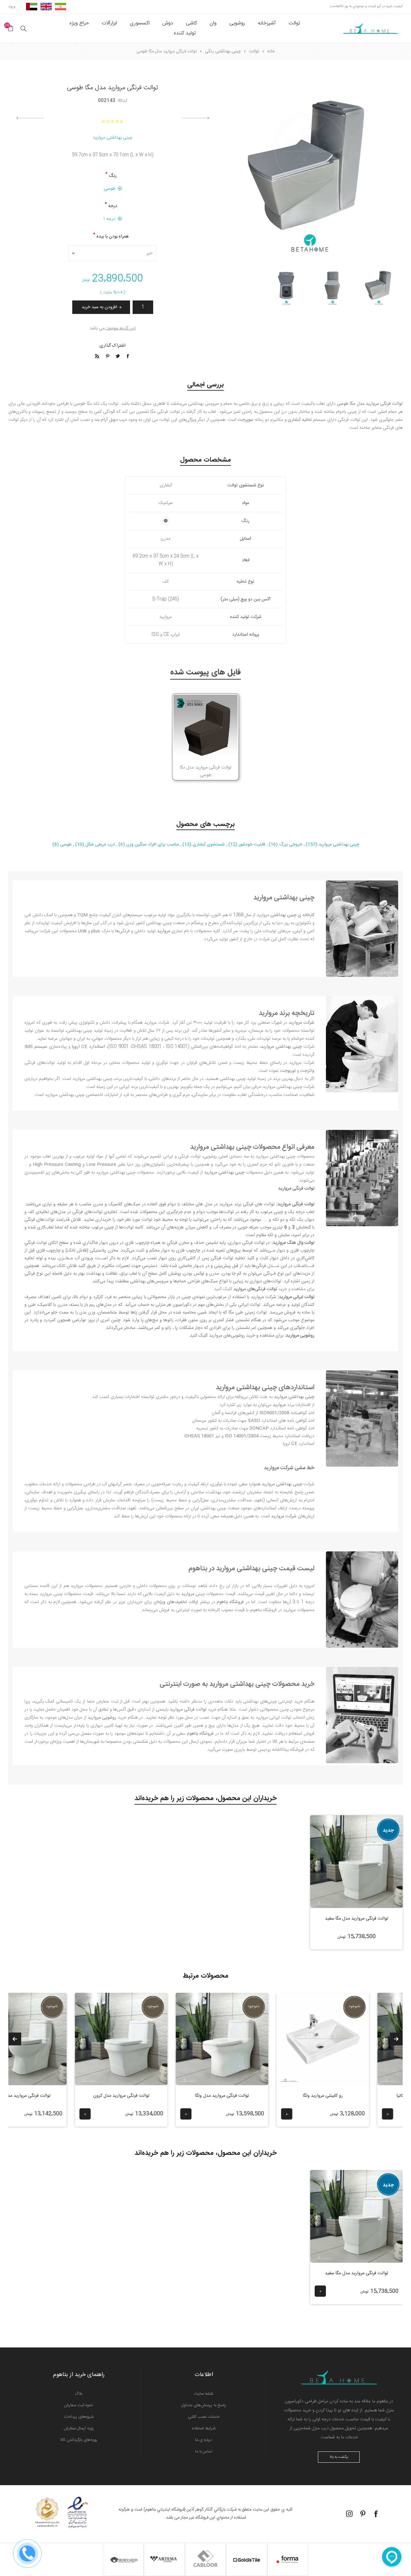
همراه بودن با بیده (113, 237)
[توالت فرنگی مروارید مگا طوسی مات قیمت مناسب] (379, 287)
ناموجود (332, 2006)
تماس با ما (204, 2451)
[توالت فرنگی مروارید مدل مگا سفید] (357, 1862)
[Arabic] (32, 6)
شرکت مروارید (264, 1297)
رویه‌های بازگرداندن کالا (79, 2440)
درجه (113, 206)
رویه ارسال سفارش (79, 2428)
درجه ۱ (109, 219)
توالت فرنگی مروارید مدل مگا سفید (357, 1919)
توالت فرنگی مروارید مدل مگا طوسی (206, 771)
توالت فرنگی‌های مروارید (255, 1289)
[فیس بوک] (376, 2514)
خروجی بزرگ (290, 845)
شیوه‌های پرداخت (79, 2417)
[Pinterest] (363, 2514)
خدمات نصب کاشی (204, 2417)
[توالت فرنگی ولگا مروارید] (301, 2039)
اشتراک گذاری (113, 346)
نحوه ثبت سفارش (79, 2405)
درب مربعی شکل (100, 845)
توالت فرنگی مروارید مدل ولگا (301, 2096)
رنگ (113, 176)
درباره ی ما (204, 2440)
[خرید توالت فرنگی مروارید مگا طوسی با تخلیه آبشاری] (333, 287)
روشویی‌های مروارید (227, 1336)
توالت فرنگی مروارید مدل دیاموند (99, 2096)
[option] (379, 287)
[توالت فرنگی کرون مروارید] (200, 2039)
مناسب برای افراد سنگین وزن (152, 845)
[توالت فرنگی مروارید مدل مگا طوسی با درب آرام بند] (286, 287)
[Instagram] (349, 2514)
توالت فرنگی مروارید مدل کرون (200, 2096)
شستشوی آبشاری (208, 845)
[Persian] (61, 6)
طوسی (109, 189)
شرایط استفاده (204, 2428)
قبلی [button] (396, 2039)
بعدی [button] (15, 2039)
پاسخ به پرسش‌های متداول (204, 2405)
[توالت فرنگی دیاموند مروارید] (99, 2039)
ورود (12, 6)
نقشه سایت (204, 2394)
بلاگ (79, 2394)
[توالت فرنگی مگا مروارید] (356, 2216)
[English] (46, 6)
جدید (388, 1830)
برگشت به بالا (339, 2457)
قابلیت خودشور (251, 845)
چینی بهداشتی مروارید (113, 138)
